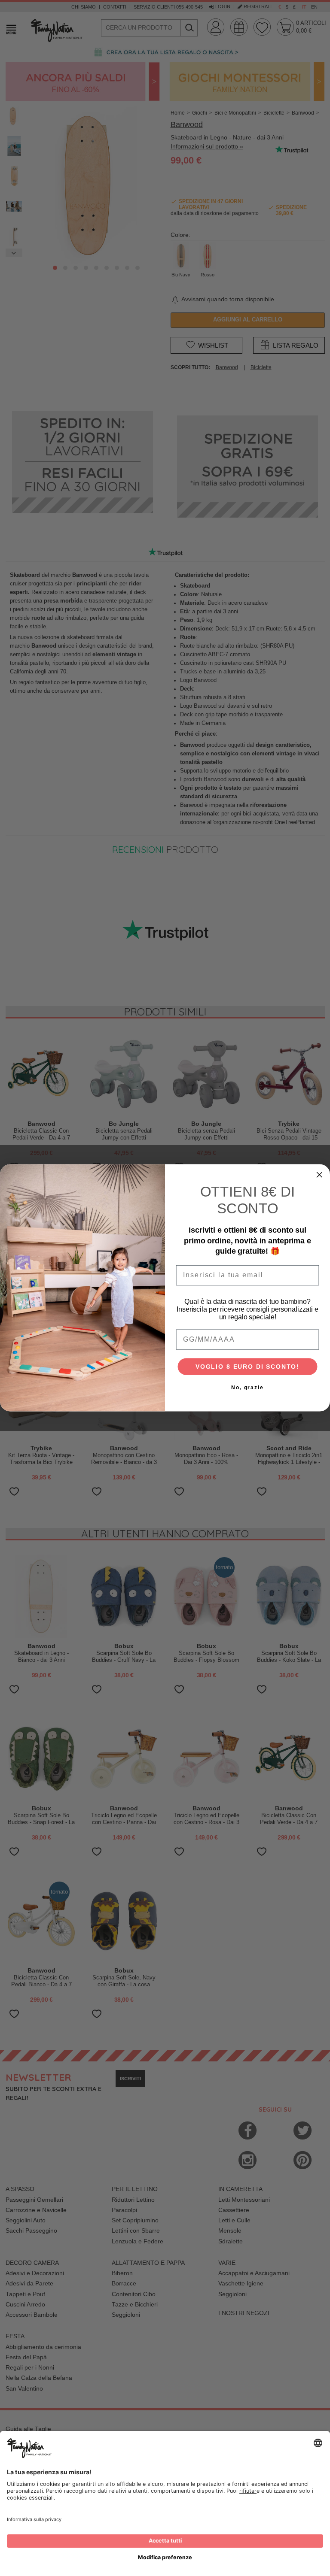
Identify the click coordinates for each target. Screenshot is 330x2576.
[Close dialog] (320, 1175)
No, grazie (247, 1388)
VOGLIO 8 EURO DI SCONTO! (247, 1367)
